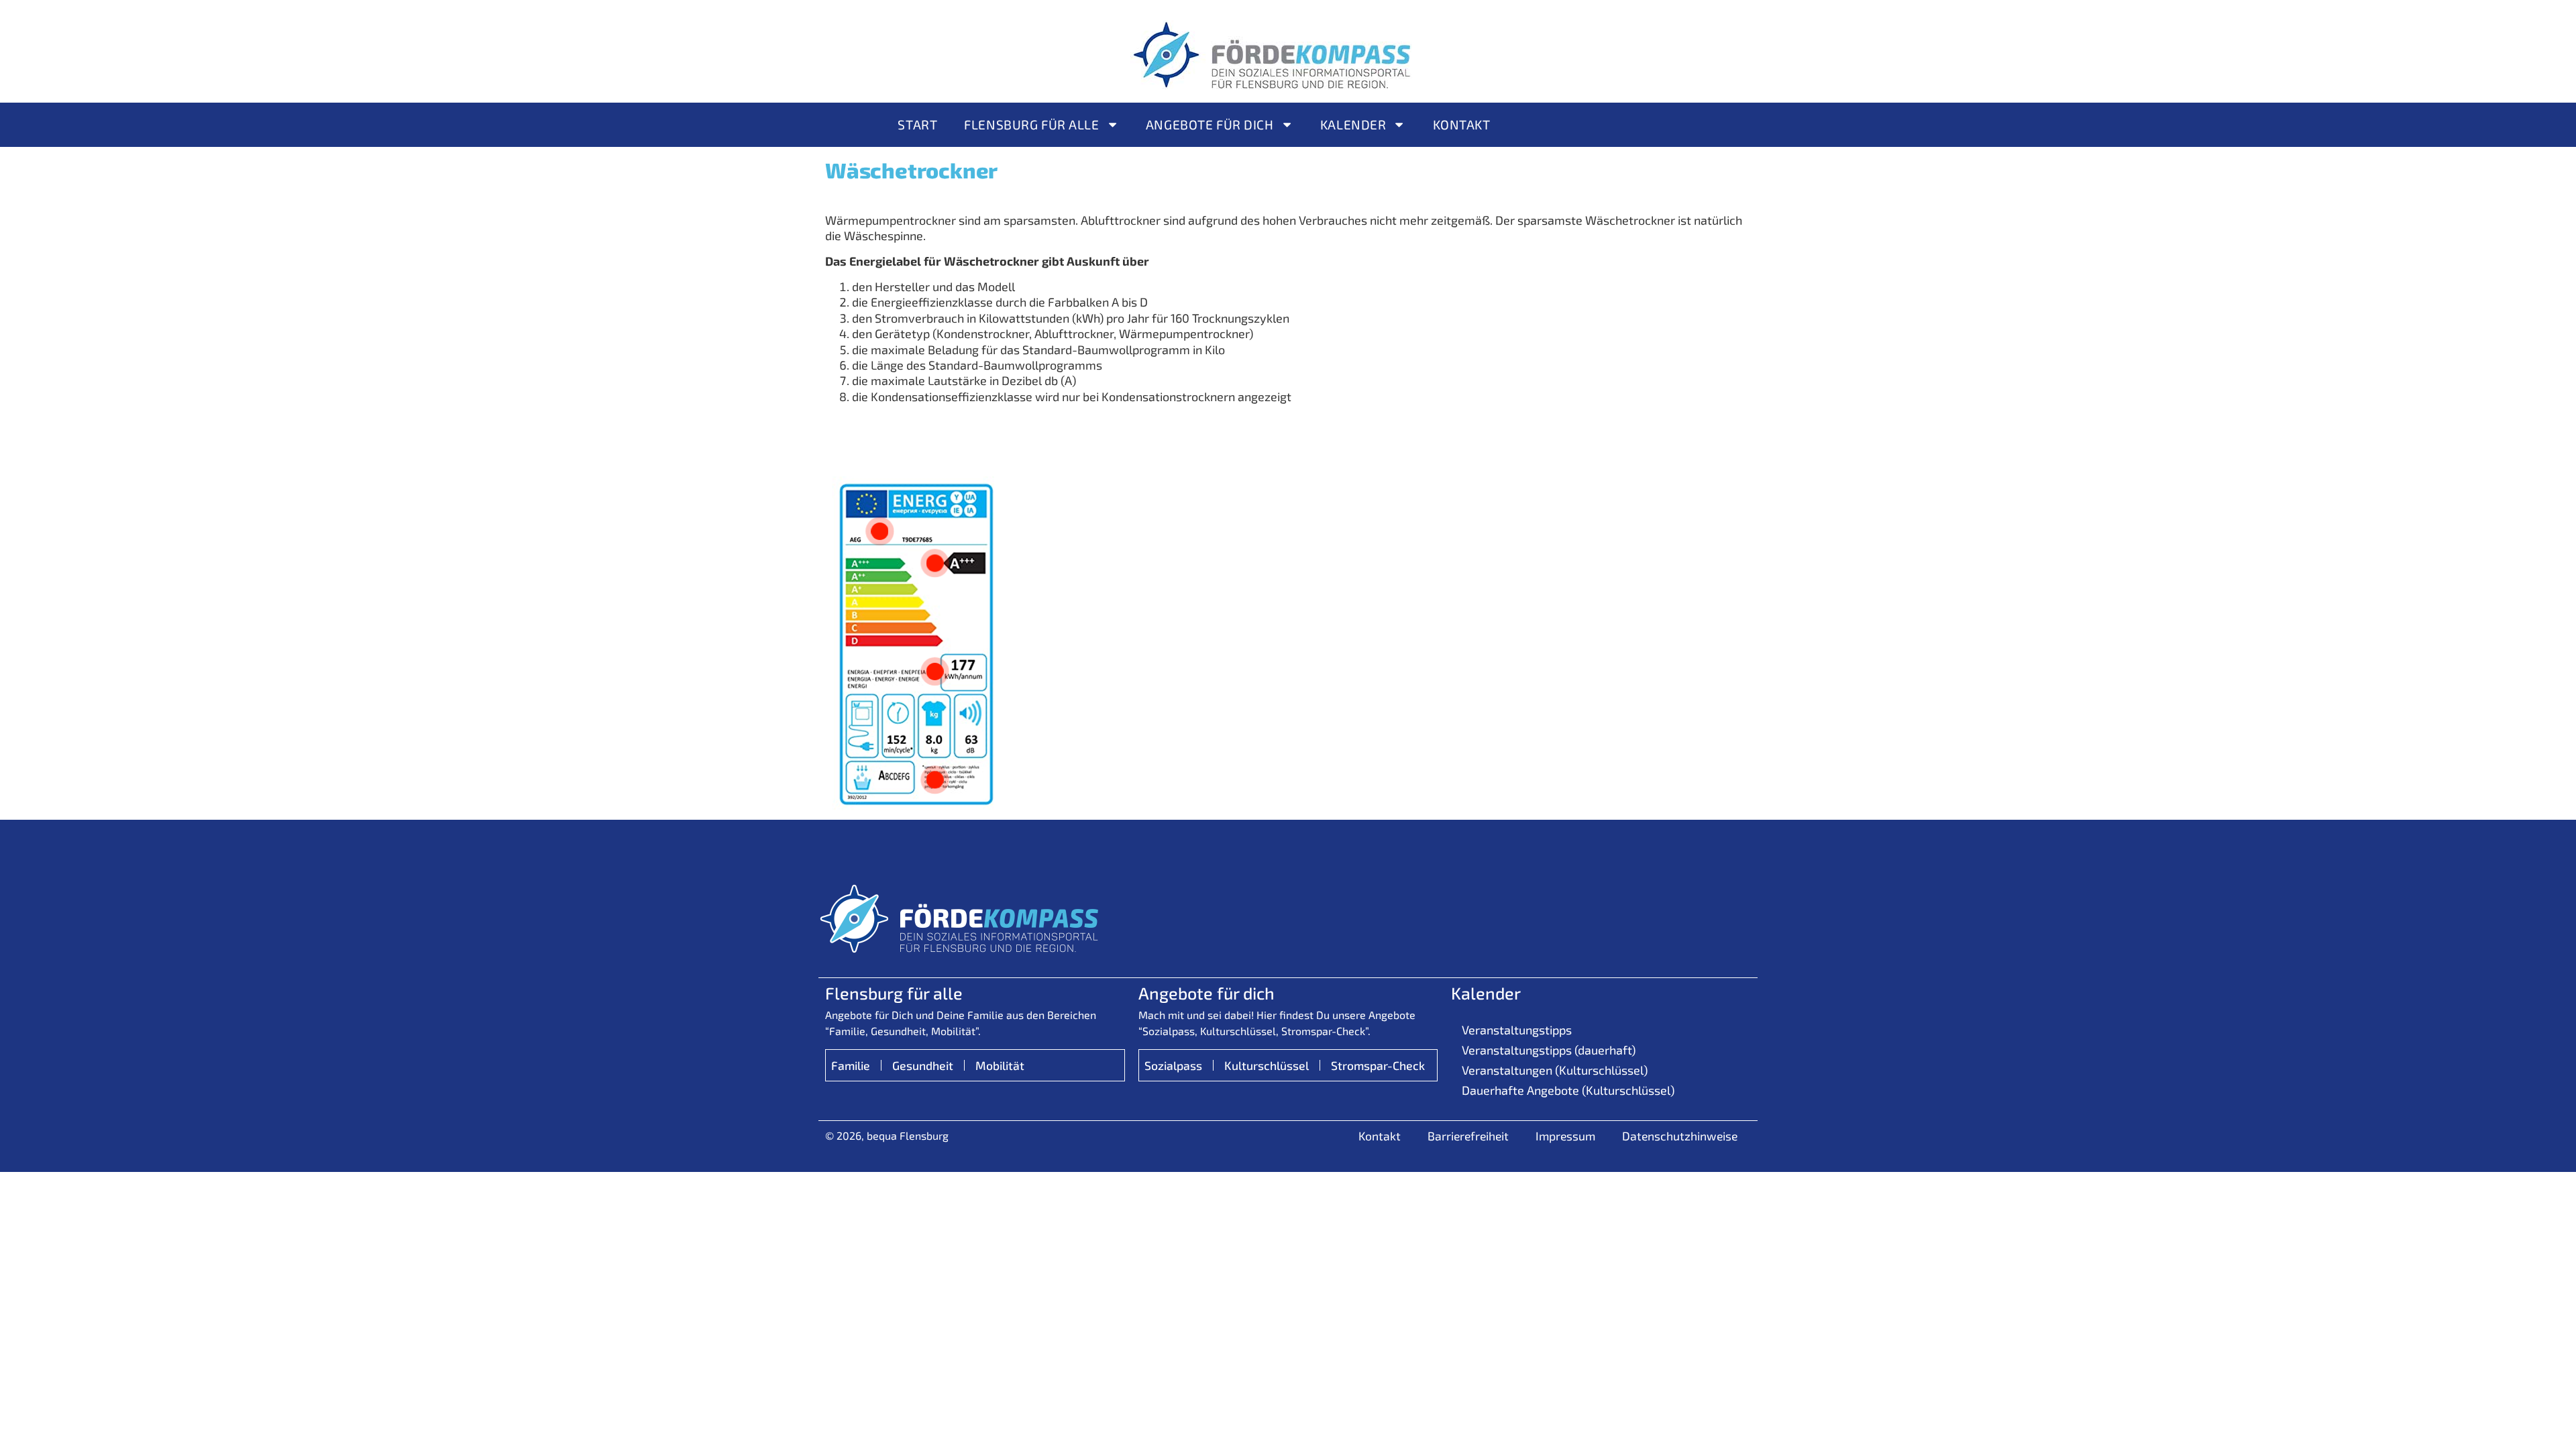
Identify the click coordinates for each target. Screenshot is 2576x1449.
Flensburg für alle (1031, 124)
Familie (851, 1065)
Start (917, 124)
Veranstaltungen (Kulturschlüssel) (1555, 1070)
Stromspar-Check (1378, 1065)
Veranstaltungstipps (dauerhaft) (1549, 1050)
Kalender (1353, 124)
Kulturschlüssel (1267, 1065)
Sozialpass (1173, 1065)
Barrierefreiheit (1468, 1136)
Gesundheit (923, 1065)
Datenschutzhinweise (1680, 1136)
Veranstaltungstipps (1517, 1030)
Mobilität (1000, 1065)
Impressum (1565, 1136)
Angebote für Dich (1210, 124)
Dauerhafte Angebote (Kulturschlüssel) (1568, 1090)
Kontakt (1462, 124)
